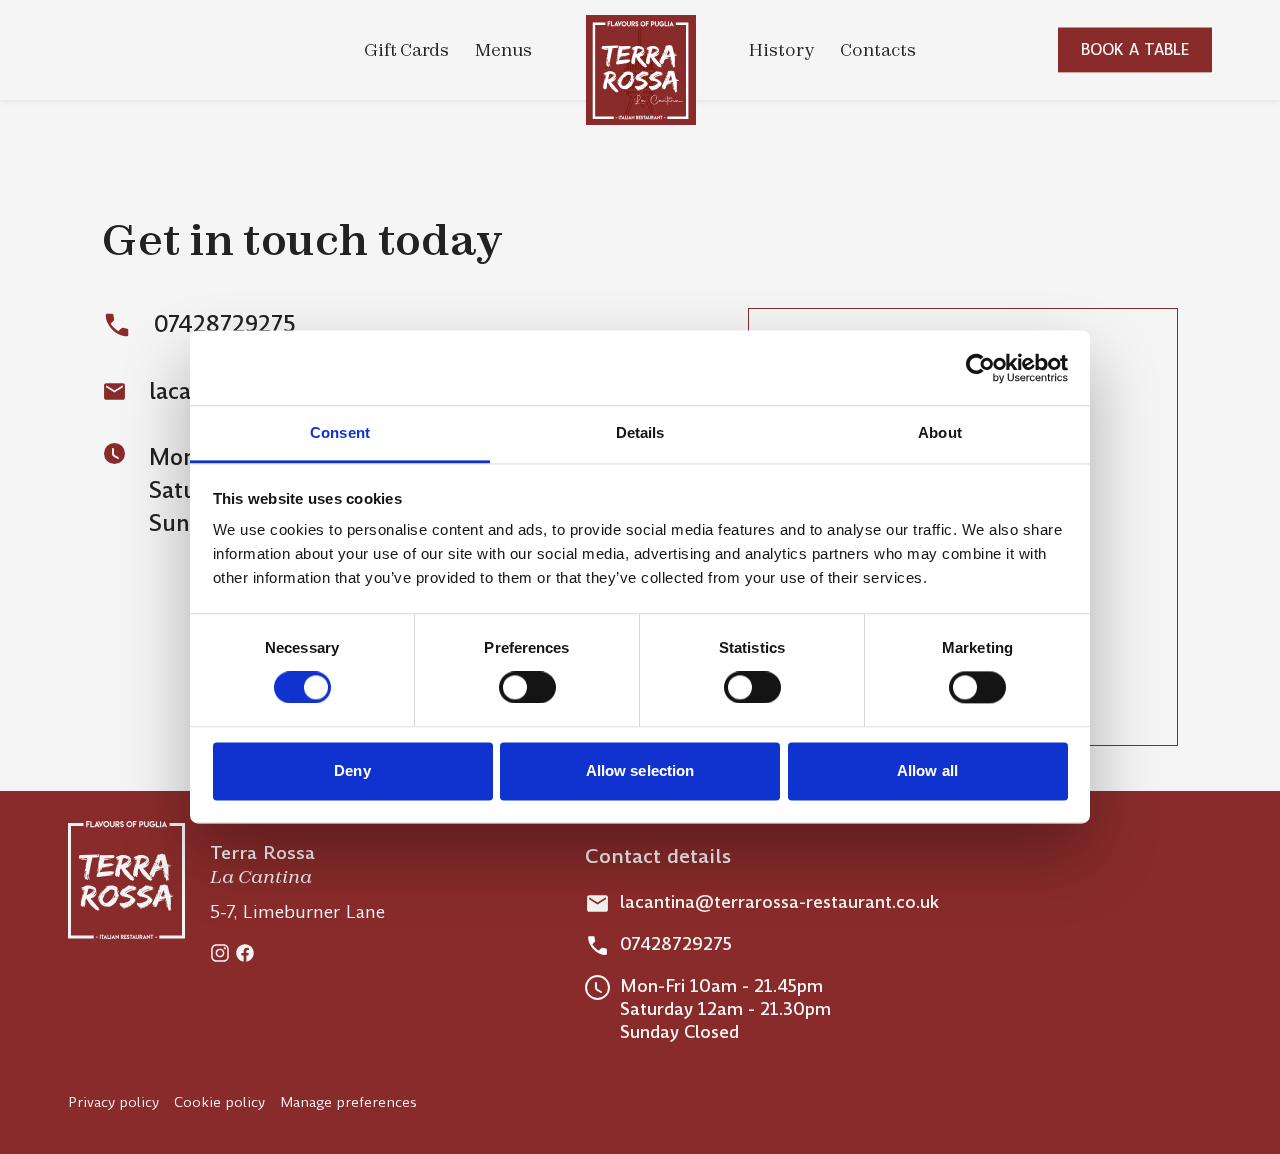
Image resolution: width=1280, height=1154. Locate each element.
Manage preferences (348, 1102)
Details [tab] (640, 432)
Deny (352, 770)
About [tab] (940, 432)
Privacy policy (113, 1102)
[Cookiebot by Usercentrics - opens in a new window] (980, 368)
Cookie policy (219, 1102)
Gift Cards (406, 49)
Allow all (927, 770)
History (781, 49)
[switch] (527, 688)
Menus (503, 49)
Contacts (878, 49)
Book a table (1135, 50)
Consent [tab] (340, 432)
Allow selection (640, 770)
